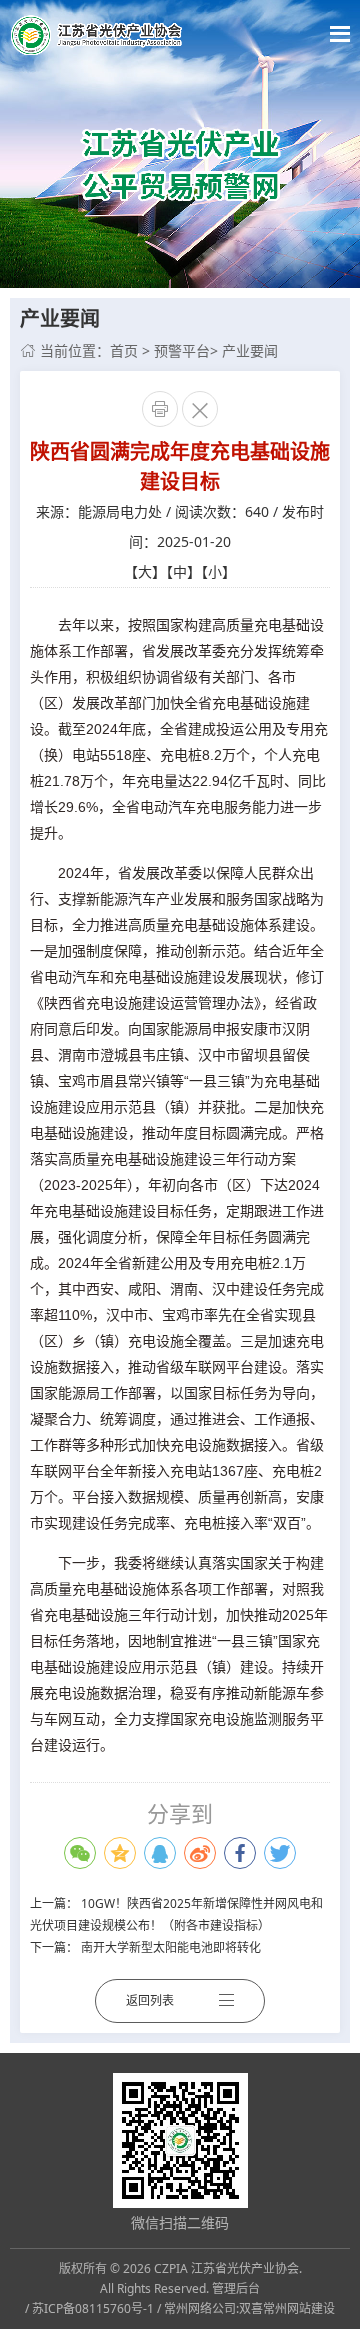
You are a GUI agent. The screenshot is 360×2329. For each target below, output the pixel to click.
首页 (124, 350)
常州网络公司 (200, 2308)
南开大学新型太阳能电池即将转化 (171, 1947)
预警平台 (182, 350)
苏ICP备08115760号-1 (93, 2308)
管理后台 (236, 2288)
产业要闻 (250, 350)
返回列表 (150, 2000)
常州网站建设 (299, 2308)
